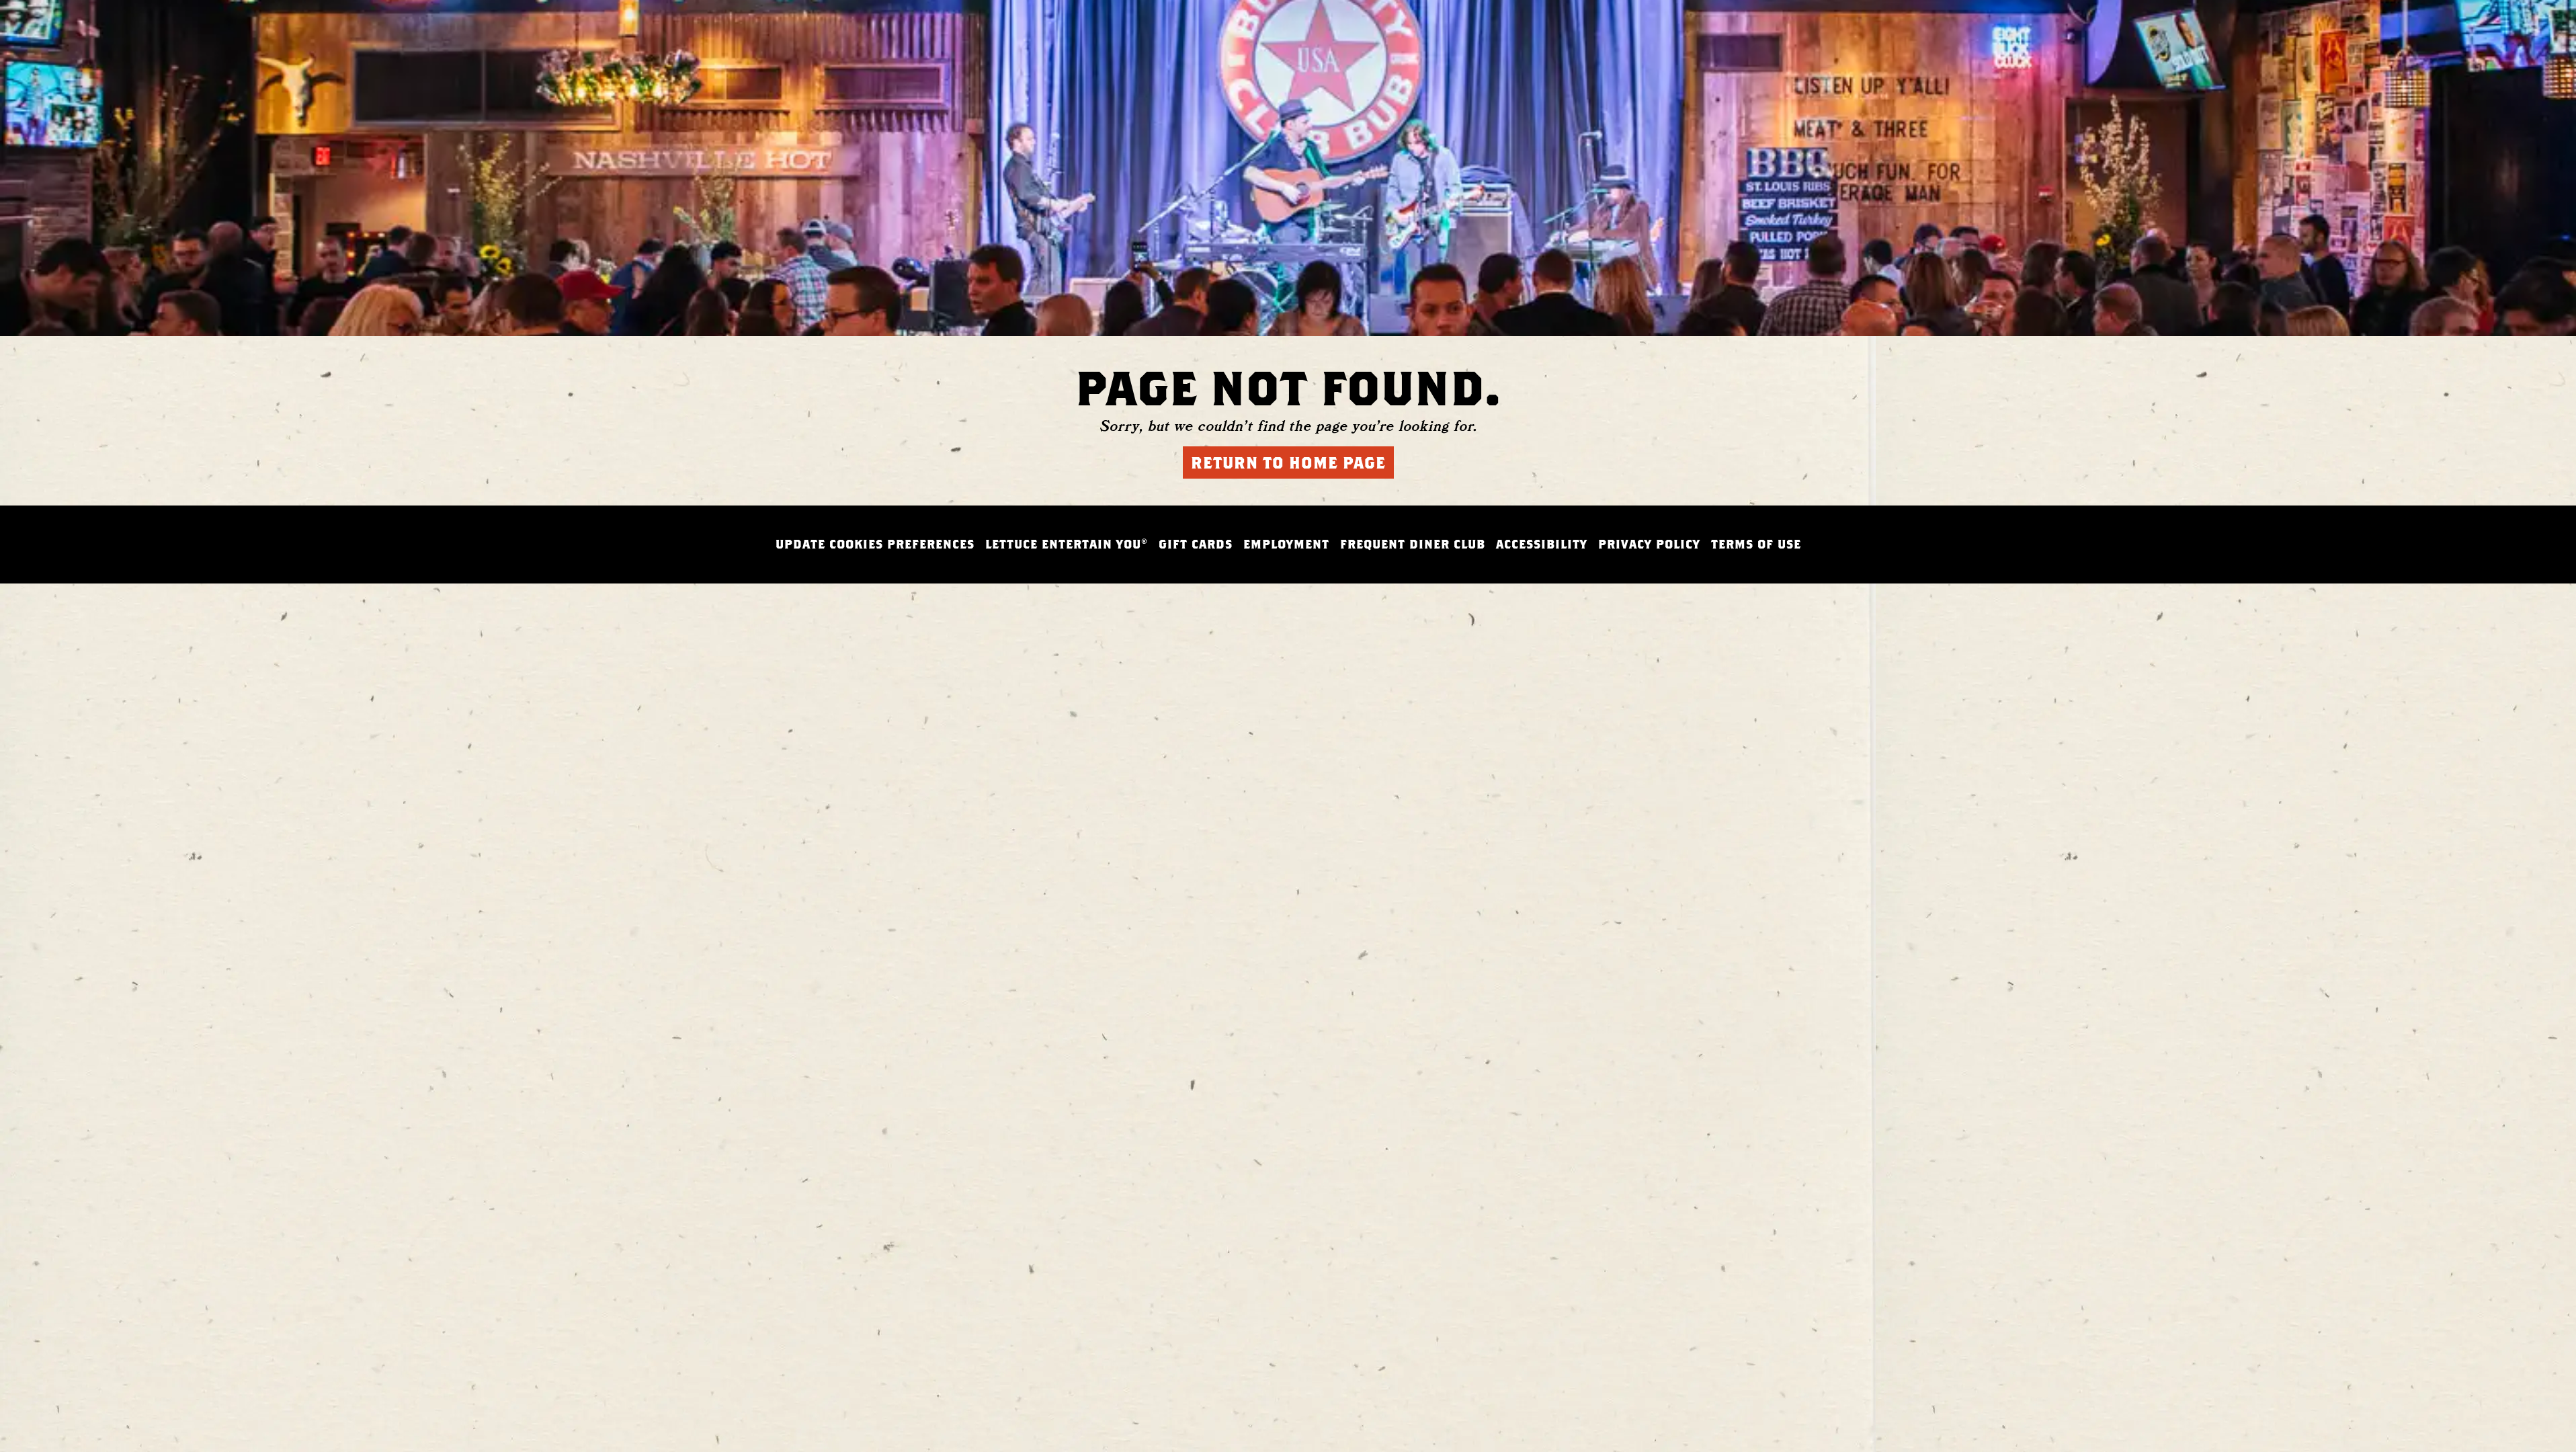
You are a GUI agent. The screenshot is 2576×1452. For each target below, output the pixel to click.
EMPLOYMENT (1286, 544)
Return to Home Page (1288, 462)
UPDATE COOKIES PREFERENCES (875, 544)
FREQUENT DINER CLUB (1413, 544)
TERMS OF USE (1756, 544)
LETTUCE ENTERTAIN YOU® (1067, 544)
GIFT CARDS (1196, 544)
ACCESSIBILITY (1542, 544)
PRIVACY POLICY (1649, 544)
